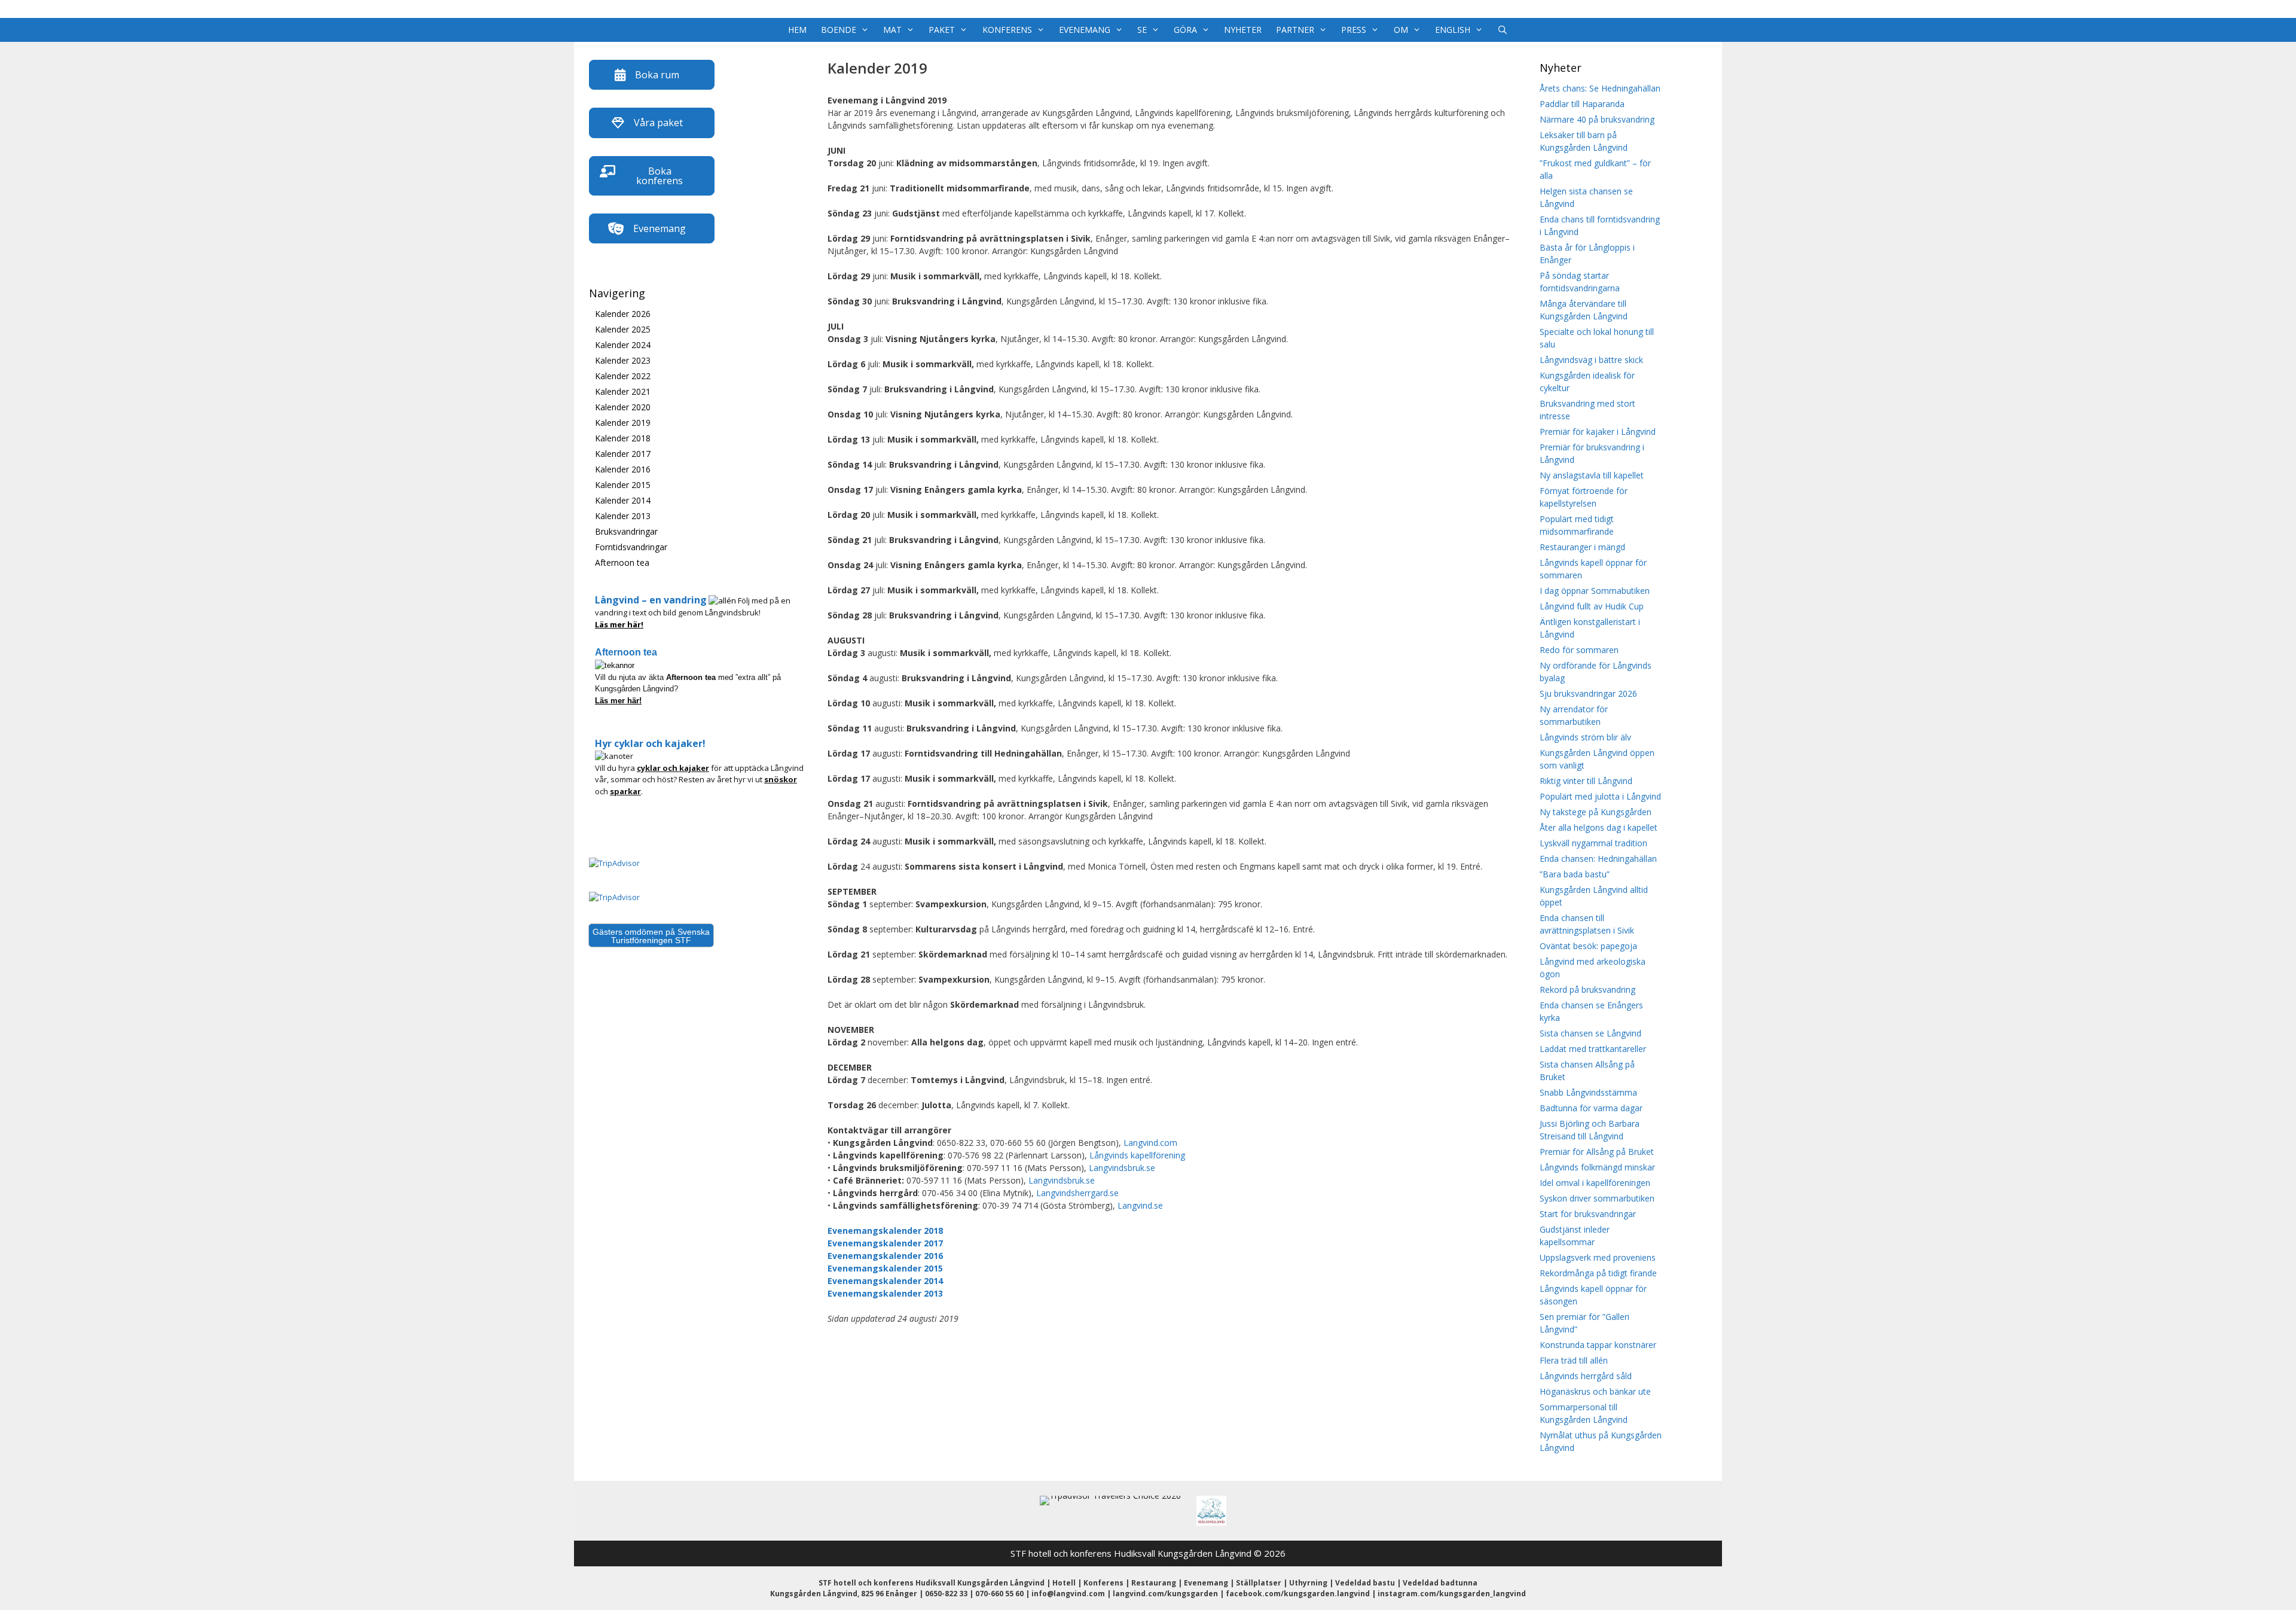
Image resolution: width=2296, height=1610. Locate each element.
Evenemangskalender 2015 (885, 1268)
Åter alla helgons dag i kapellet (1599, 827)
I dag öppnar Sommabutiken (1595, 591)
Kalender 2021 (623, 391)
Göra (1185, 30)
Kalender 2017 (623, 454)
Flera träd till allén (1574, 1360)
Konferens (1007, 30)
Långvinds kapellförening (1137, 1155)
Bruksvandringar (626, 531)
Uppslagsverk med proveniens (1598, 1257)
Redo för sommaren (1579, 650)
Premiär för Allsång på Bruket (1597, 1152)
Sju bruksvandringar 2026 (1588, 693)
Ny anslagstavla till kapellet (1592, 475)
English (1453, 30)
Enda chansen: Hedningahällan (1598, 859)
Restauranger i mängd (1582, 547)
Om (1401, 30)
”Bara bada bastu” (1575, 874)
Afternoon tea (622, 562)
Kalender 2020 (623, 407)
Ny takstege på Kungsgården (1596, 812)
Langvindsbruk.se (1122, 1168)
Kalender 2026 (623, 314)
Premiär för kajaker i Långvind (1598, 432)
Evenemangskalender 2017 (885, 1243)
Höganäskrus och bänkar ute (1595, 1391)
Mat (892, 30)
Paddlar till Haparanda (1582, 104)
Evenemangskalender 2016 (885, 1256)
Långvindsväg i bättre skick (1591, 360)
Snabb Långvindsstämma (1588, 1092)
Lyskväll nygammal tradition (1593, 843)
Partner (1295, 30)
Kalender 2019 (623, 423)
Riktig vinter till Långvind (1586, 781)
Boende (839, 30)
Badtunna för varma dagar (1591, 1108)
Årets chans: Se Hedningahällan (1600, 88)
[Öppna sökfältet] (1503, 30)
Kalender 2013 (623, 516)
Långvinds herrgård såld (1586, 1376)
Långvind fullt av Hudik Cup (1592, 606)
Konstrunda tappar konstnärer (1598, 1345)
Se (1142, 30)
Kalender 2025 (623, 329)
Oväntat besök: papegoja (1588, 946)
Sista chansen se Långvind (1590, 1033)
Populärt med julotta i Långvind (1600, 796)
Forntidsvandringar (631, 547)
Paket (942, 30)
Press (1354, 30)
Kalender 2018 (623, 438)
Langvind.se (1140, 1205)
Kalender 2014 (623, 500)
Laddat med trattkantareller (1593, 1049)
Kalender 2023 (623, 360)
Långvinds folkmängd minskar (1597, 1167)
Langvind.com (1150, 1143)
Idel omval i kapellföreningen (1595, 1183)
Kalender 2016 (623, 469)
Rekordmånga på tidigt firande (1598, 1273)
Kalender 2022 (623, 376)
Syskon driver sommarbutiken (1597, 1198)
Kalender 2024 (623, 345)
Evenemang (1085, 30)
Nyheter (1243, 30)
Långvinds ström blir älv (1585, 737)
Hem (797, 30)
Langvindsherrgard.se (1077, 1193)
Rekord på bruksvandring (1587, 990)
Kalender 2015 (623, 485)
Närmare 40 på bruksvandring (1597, 119)
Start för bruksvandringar (1588, 1214)
